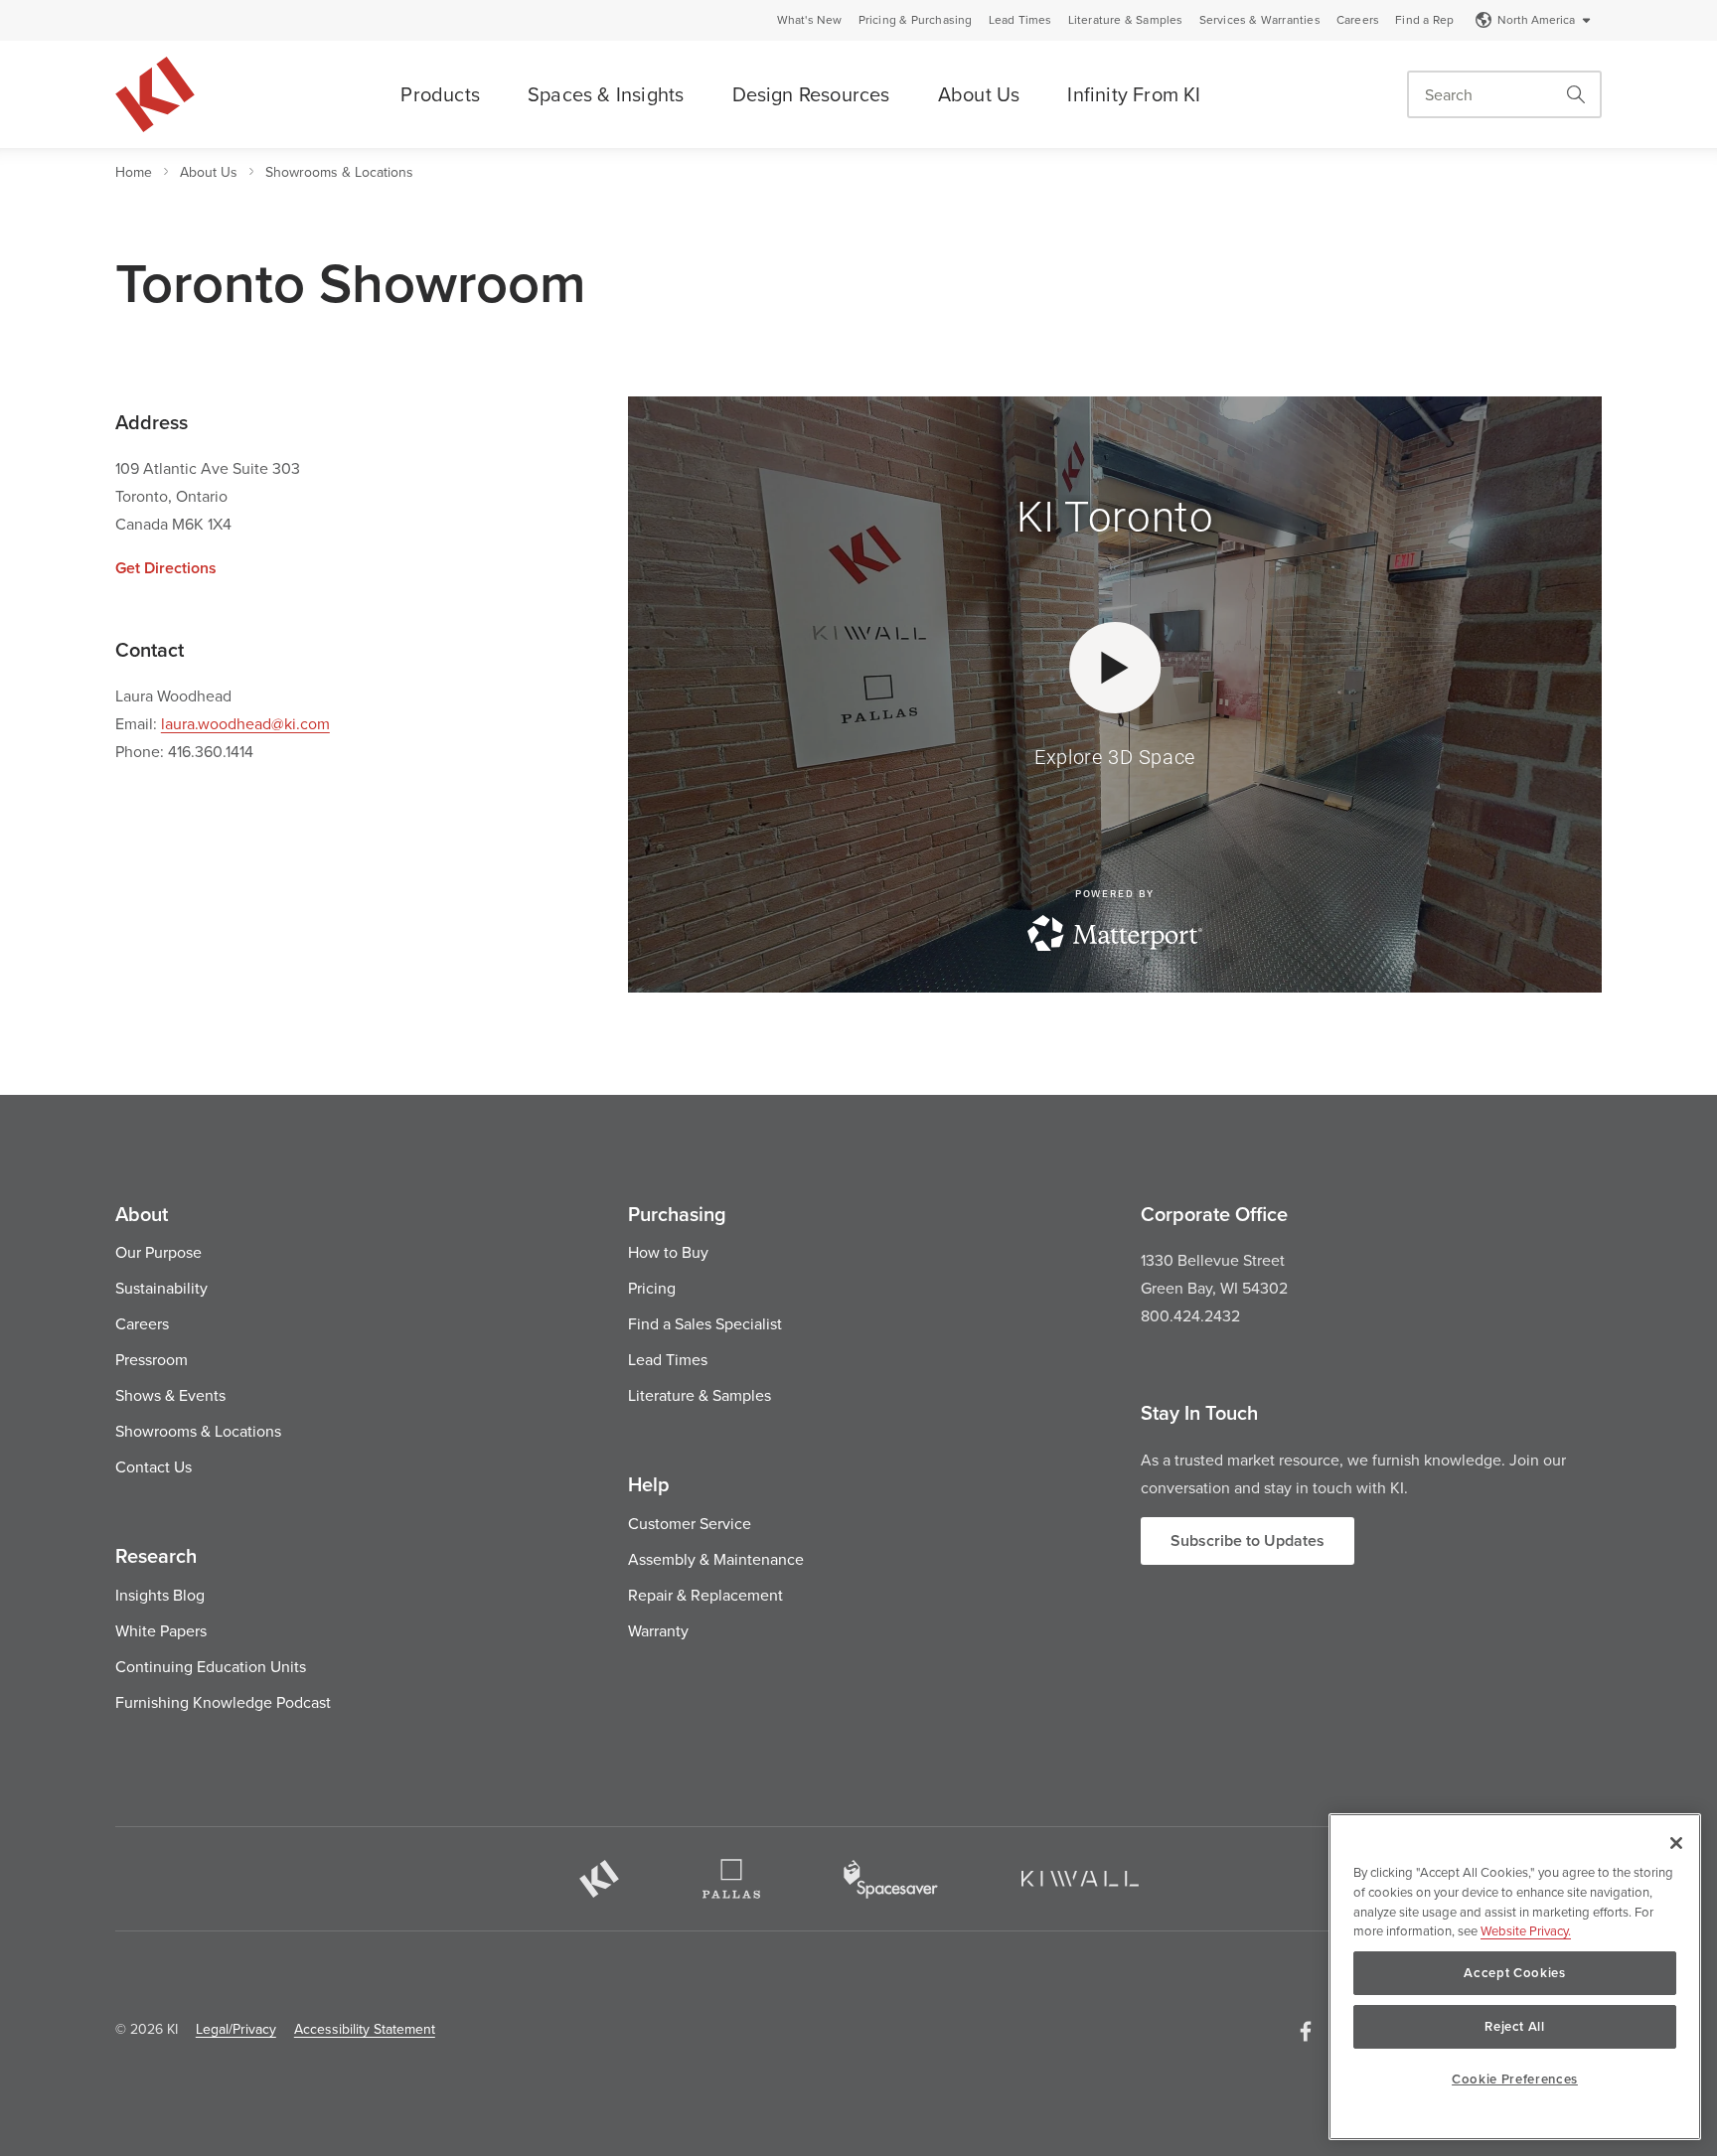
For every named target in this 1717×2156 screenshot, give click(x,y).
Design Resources (811, 94)
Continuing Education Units (211, 1666)
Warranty (658, 1630)
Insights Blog (160, 1595)
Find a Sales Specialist (705, 1323)
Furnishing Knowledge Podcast (223, 1702)
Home (134, 172)
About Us (979, 94)
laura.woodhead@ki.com (245, 723)
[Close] (1676, 1843)
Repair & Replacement (705, 1595)
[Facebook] (1306, 2031)
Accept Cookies (1514, 1973)
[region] (1515, 1977)
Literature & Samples (1126, 20)
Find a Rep (1424, 20)
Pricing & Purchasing (916, 20)
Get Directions (166, 568)
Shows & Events (170, 1395)
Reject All (1515, 2026)
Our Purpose (158, 1252)
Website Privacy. (1526, 1930)
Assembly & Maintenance (716, 1559)
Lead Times (1020, 20)
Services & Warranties (1260, 20)
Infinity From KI (1134, 94)
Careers (1358, 20)
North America (1536, 19)
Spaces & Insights (606, 94)
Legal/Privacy (236, 2029)
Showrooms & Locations (339, 172)
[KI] (599, 1879)
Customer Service (690, 1523)
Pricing (652, 1288)
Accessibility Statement (365, 2029)
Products (440, 94)
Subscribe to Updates (1248, 1540)
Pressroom (152, 1359)
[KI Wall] (1080, 1879)
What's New (810, 20)
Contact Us (154, 1466)
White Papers (161, 1630)
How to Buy (668, 1252)
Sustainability (161, 1288)
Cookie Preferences (1515, 2079)
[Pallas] (731, 1879)
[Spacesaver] (891, 1879)
